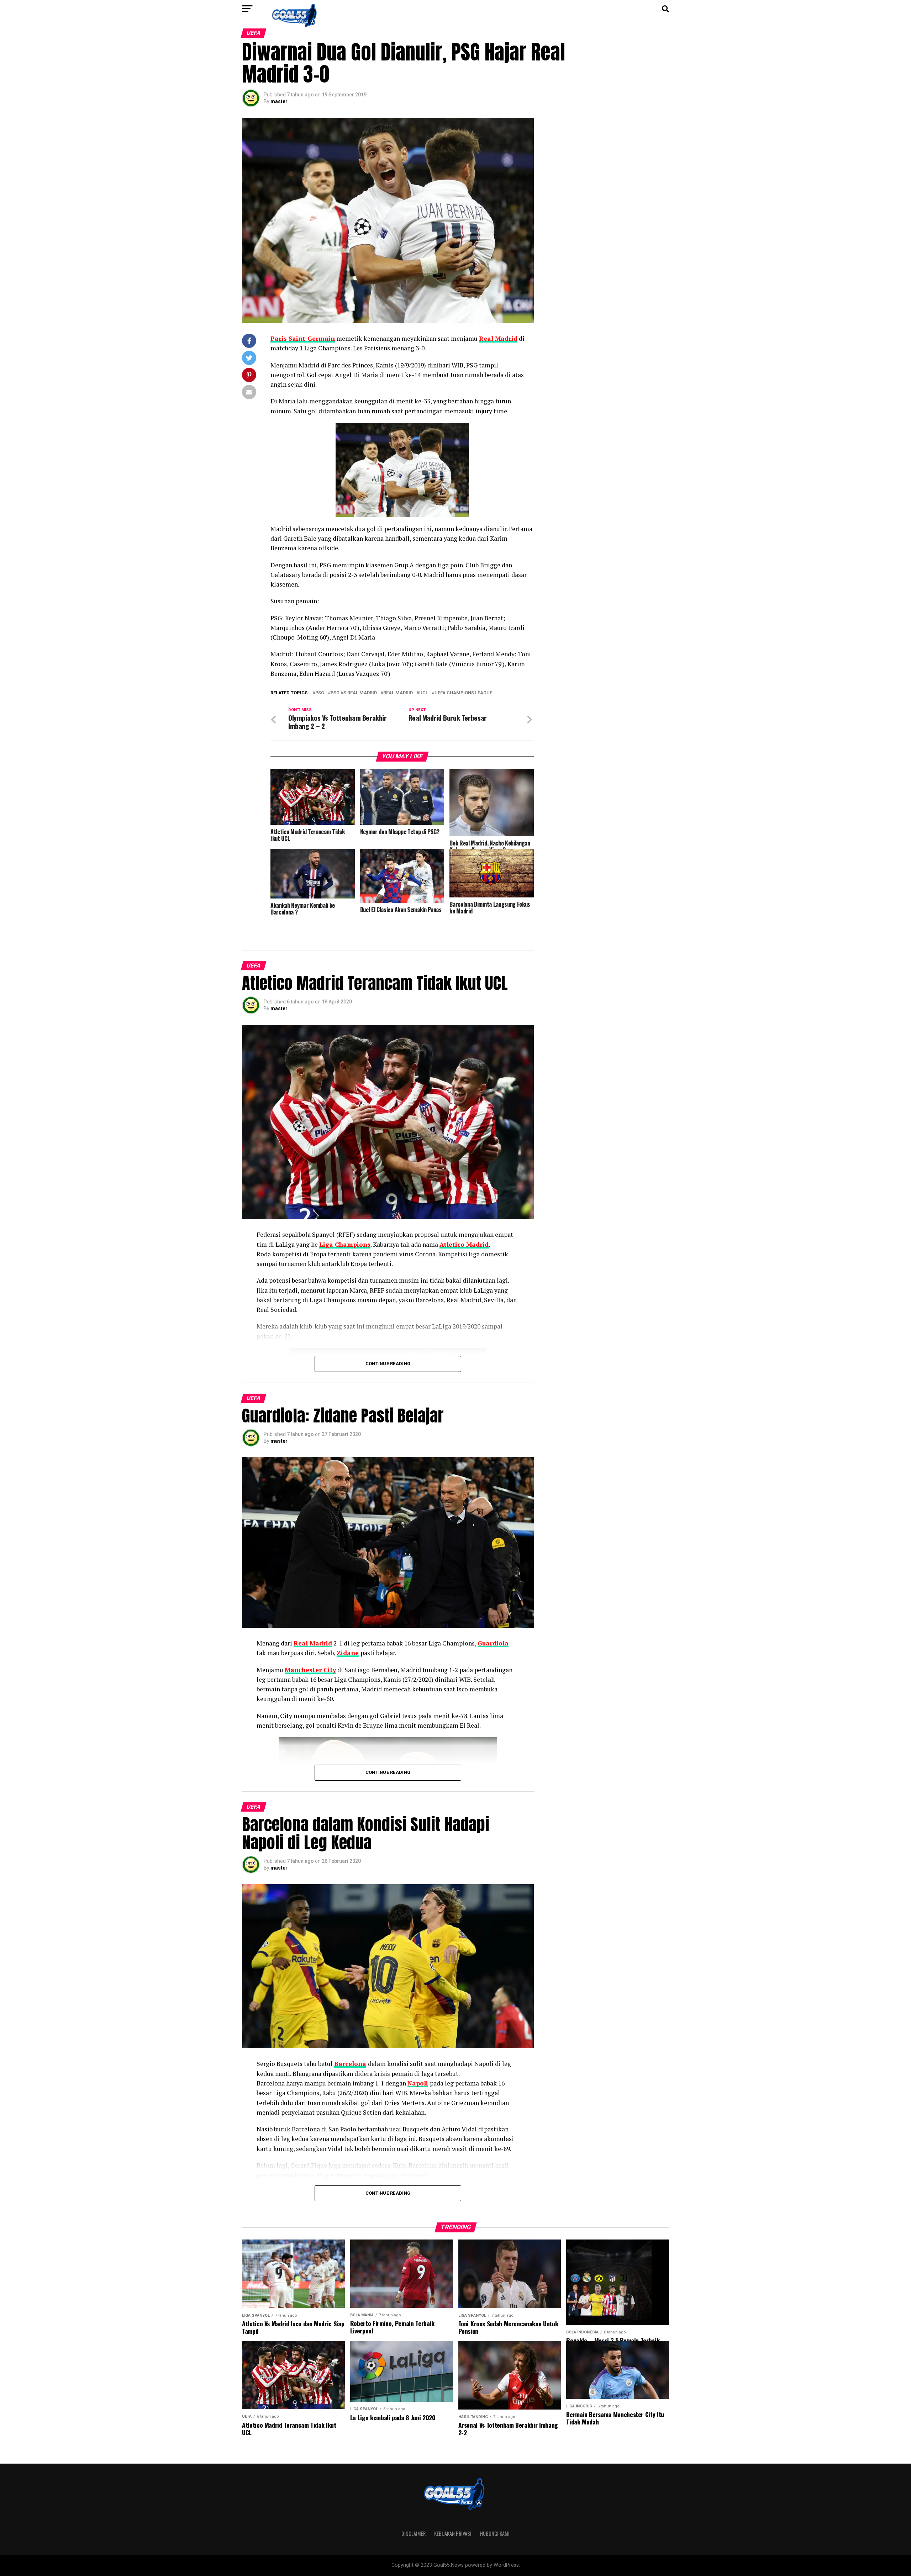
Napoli (418, 2083)
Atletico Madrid (464, 1244)
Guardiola (493, 1643)
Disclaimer (414, 2533)
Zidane (348, 1653)
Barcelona (350, 2064)
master (279, 101)
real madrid (398, 693)
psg (320, 693)
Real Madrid (498, 338)
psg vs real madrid (354, 693)
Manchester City (310, 1670)
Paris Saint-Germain (303, 338)
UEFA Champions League (463, 693)
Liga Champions (345, 1244)
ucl (424, 693)
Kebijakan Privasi (453, 2533)
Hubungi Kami (495, 2533)
